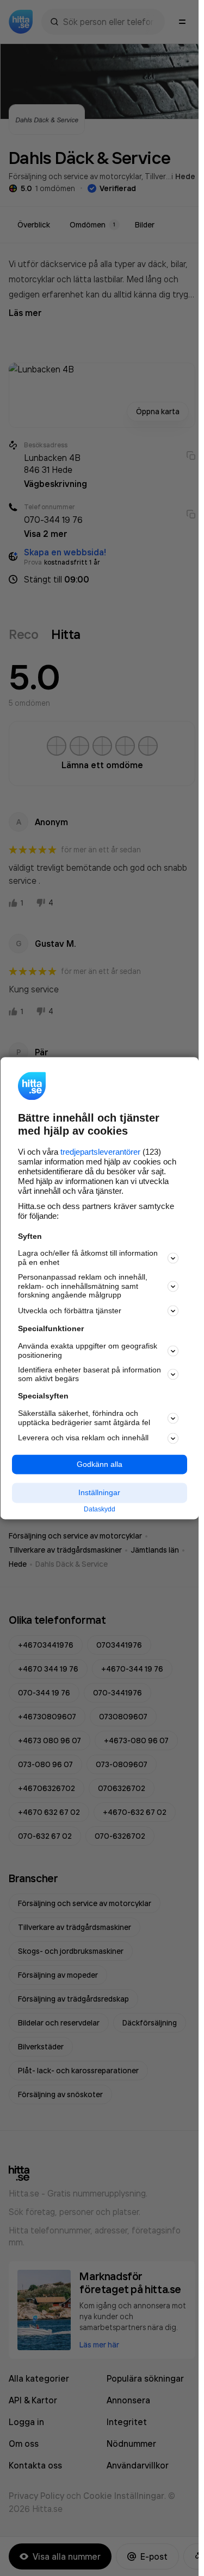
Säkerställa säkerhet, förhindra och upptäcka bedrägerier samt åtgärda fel (84, 1418)
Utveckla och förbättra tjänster (70, 1311)
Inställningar (99, 1493)
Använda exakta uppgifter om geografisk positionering (88, 1351)
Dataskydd (100, 1510)
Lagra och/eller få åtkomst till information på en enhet (88, 1258)
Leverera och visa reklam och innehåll (83, 1438)
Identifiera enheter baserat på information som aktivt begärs (89, 1374)
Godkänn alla (100, 1464)
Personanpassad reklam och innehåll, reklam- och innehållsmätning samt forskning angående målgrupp (83, 1286)
